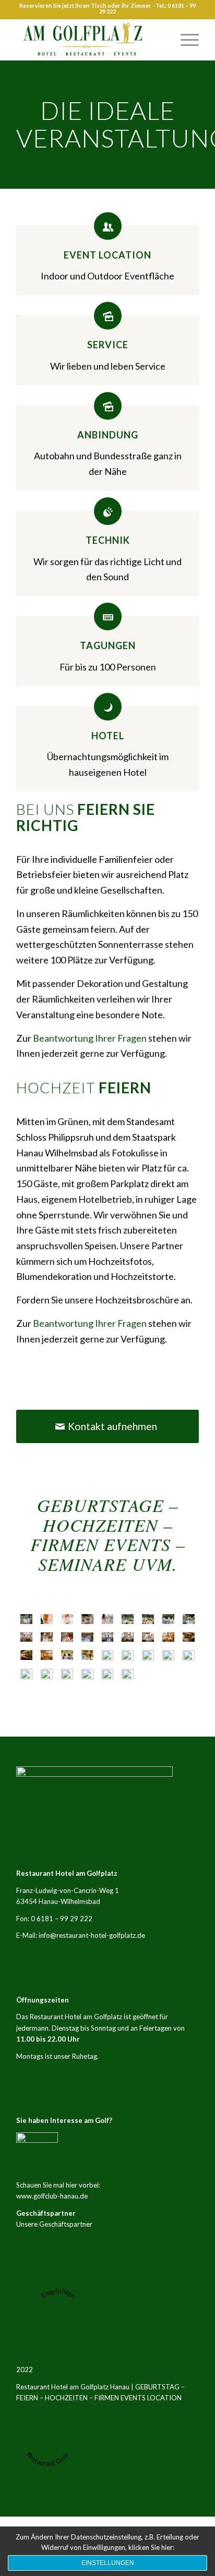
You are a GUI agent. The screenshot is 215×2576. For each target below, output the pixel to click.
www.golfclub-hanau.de (52, 2196)
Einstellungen (108, 2563)
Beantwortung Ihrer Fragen (90, 1038)
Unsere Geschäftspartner (54, 2224)
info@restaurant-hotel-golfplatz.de (92, 1935)
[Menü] (184, 40)
